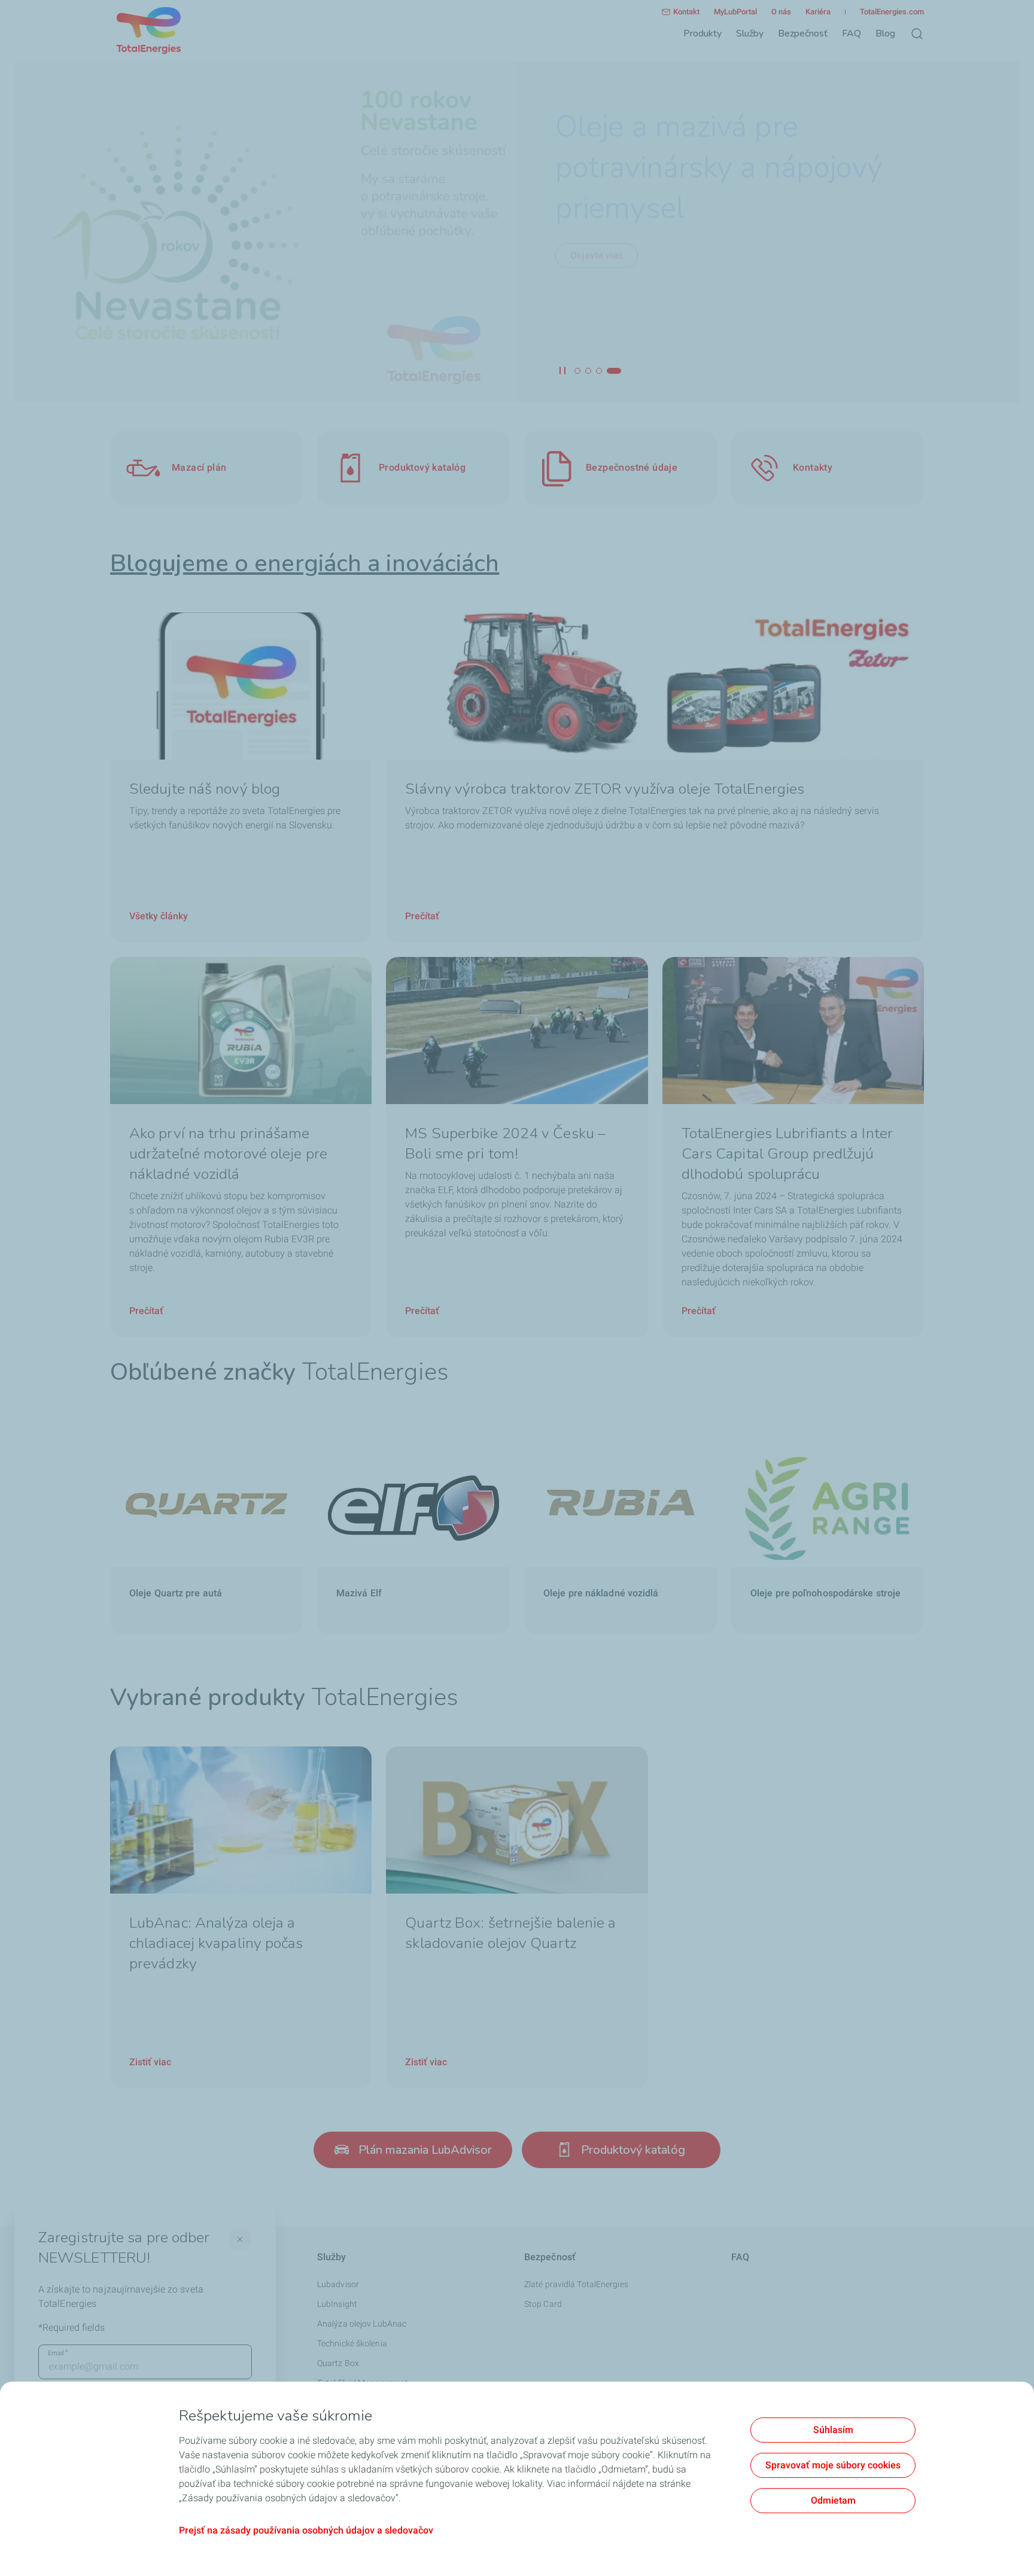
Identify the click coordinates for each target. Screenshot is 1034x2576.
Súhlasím (833, 2430)
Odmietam (833, 2500)
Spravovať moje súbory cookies (833, 2465)
